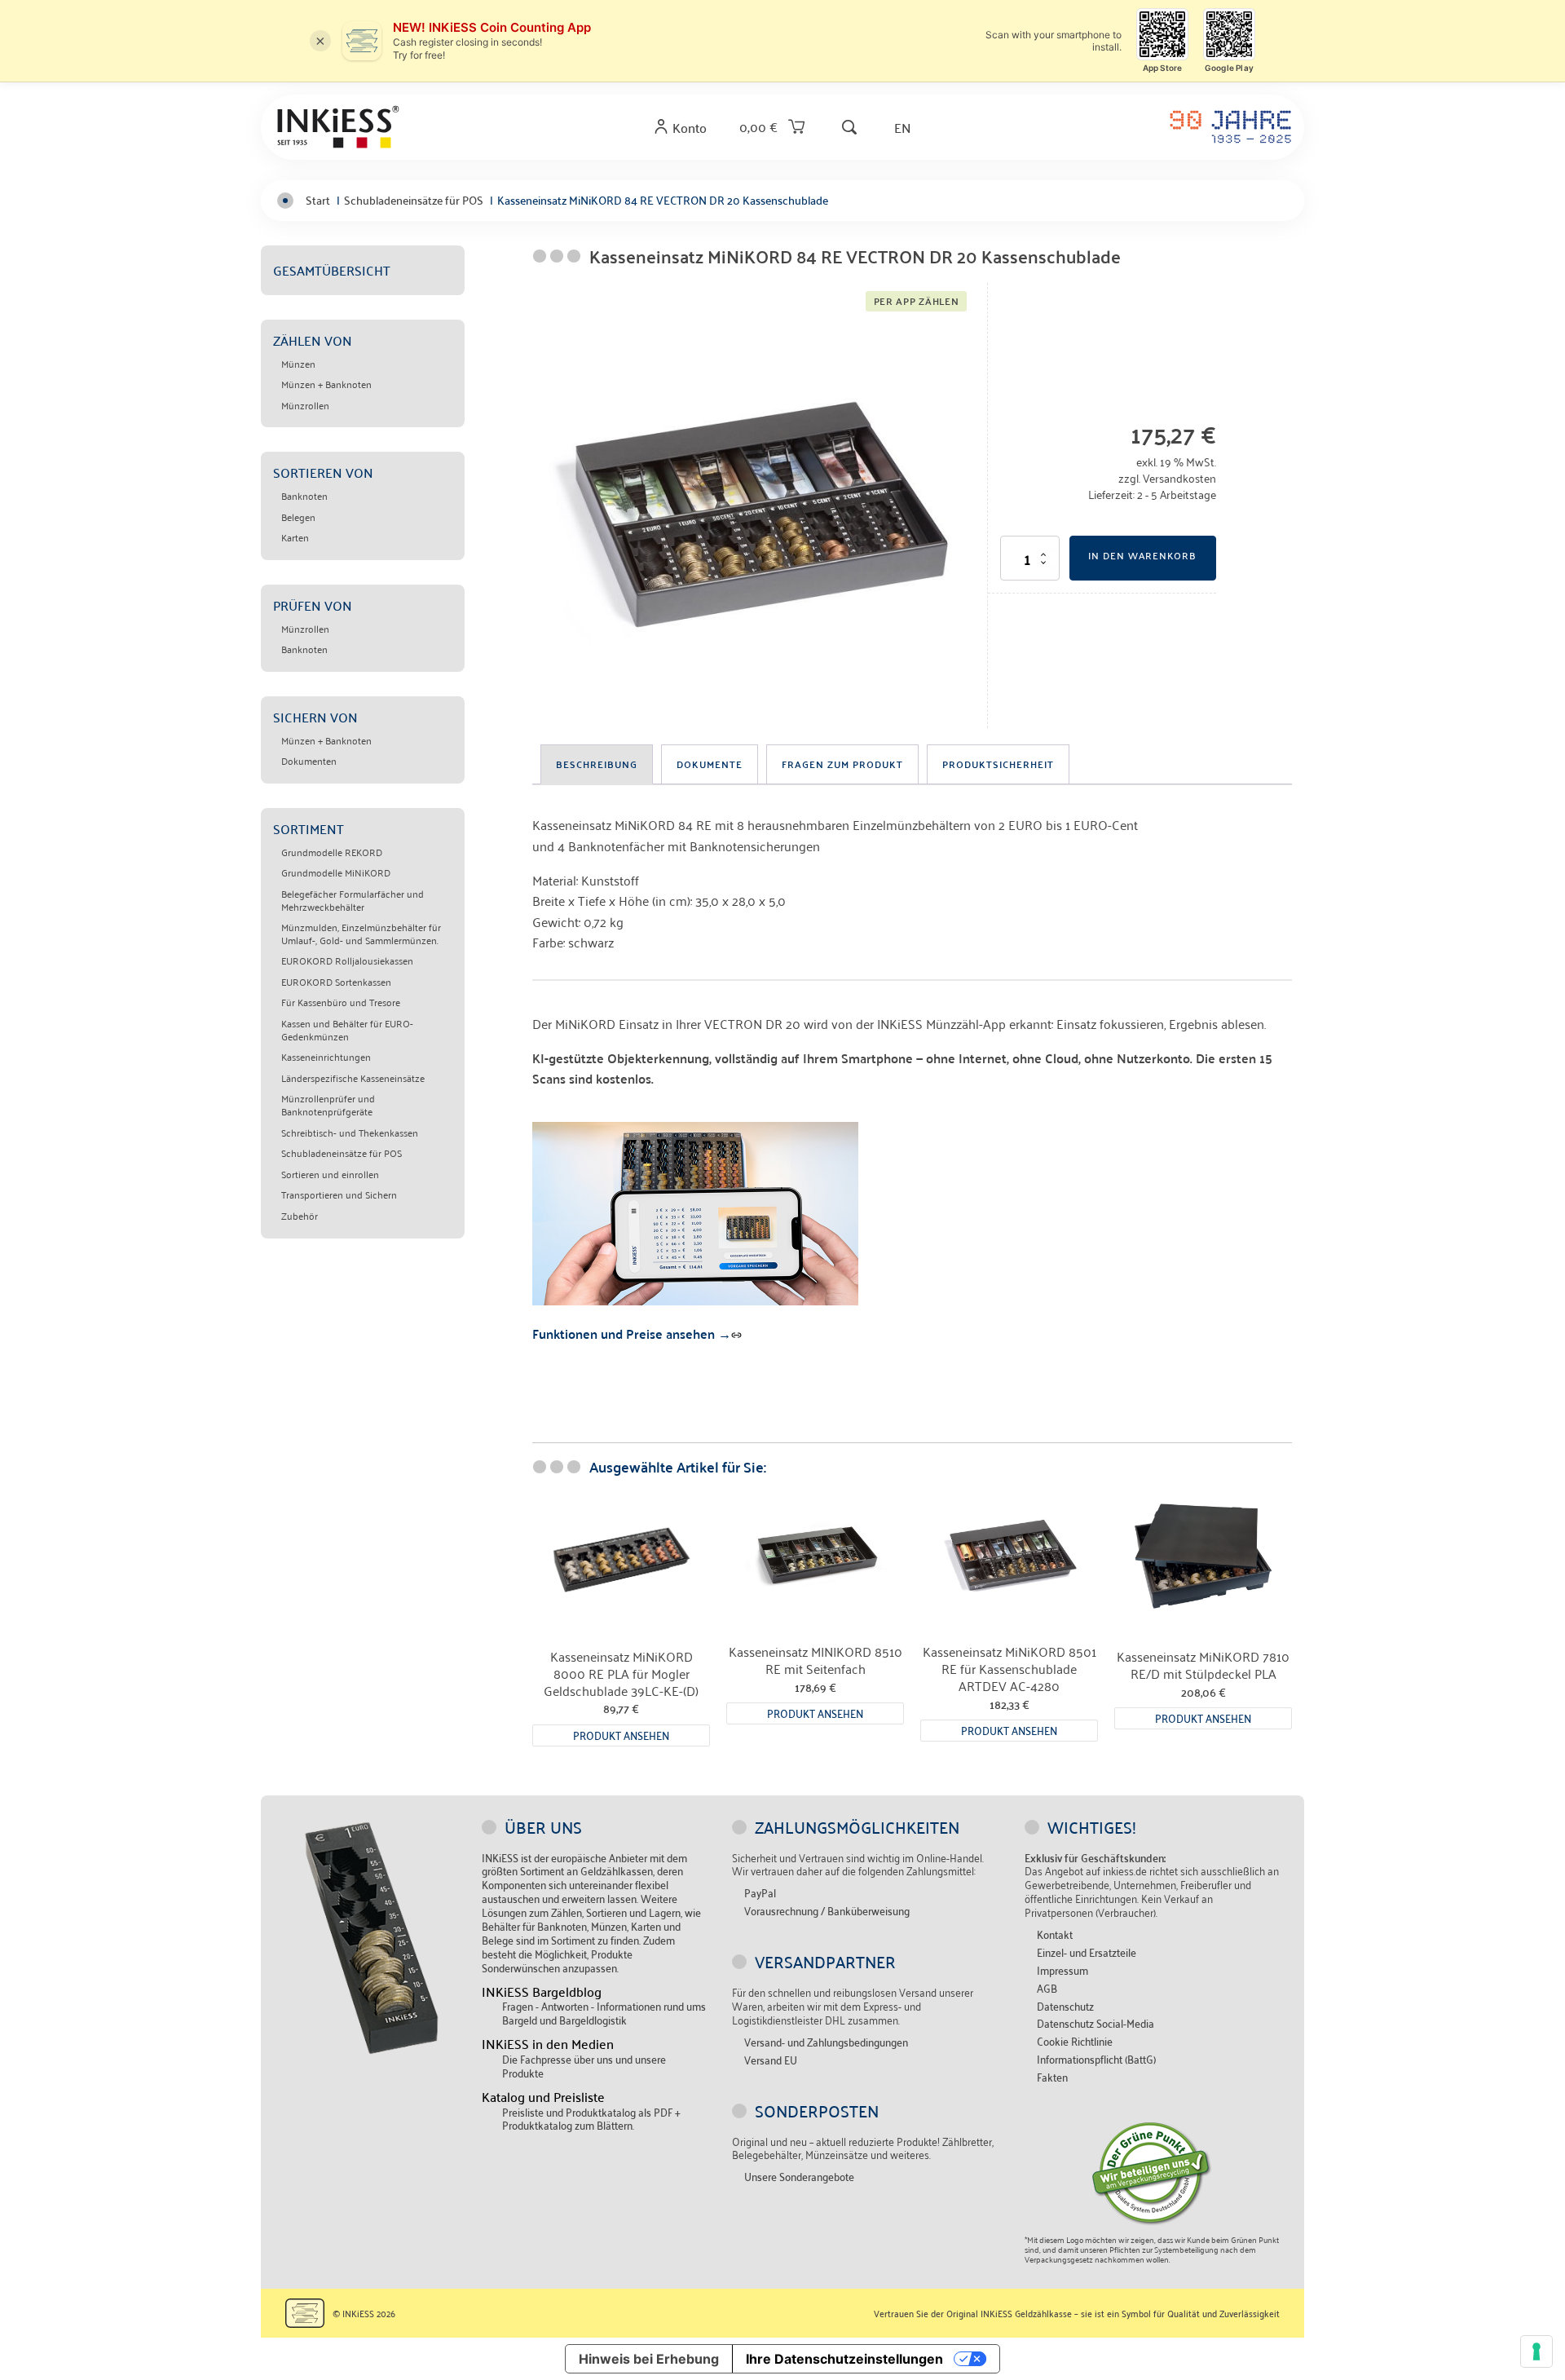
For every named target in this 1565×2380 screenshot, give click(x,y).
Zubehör (300, 1216)
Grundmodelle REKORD (332, 852)
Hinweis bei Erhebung (649, 2359)
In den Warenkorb (1142, 555)
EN (903, 127)
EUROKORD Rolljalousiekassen (347, 960)
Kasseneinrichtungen (326, 1057)
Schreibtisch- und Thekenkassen (350, 1133)
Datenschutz (1065, 2006)
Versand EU (771, 2060)
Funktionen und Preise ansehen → (632, 1334)
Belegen (298, 517)
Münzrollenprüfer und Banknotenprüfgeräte (328, 1104)
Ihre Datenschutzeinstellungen (844, 2359)
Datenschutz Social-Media (1095, 2023)
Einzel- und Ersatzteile (1087, 1952)
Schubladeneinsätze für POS (342, 1153)
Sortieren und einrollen (330, 1174)
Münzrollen (305, 405)
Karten (295, 537)
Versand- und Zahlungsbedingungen (826, 2042)
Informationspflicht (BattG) (1096, 2059)
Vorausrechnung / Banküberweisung (827, 1911)
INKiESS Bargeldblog (542, 1991)
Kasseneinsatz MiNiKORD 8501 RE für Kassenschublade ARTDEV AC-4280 (1010, 1668)
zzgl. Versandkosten (1167, 477)
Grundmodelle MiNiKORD (336, 872)
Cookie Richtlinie (1075, 2041)
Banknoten (304, 496)
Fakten (1052, 2077)
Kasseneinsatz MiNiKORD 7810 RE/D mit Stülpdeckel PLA (1203, 1665)
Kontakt (1055, 1934)
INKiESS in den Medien (548, 2044)
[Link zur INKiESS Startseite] (338, 126)
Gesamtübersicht (332, 270)
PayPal (760, 1893)
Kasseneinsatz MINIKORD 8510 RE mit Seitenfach (816, 1660)
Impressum (1062, 1970)
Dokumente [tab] (710, 764)
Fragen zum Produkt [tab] (842, 764)
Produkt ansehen (621, 1735)
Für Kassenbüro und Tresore (341, 1002)
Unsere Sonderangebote (799, 2177)
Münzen (298, 364)
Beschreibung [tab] (597, 764)
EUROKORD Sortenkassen (336, 982)
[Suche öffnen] (849, 127)
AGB (1047, 1988)
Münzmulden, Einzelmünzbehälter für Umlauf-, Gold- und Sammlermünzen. (361, 933)
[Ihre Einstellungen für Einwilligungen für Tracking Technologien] (1536, 2351)
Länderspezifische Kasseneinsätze (353, 1078)
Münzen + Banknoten (326, 384)
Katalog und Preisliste (543, 2097)
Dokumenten (309, 761)
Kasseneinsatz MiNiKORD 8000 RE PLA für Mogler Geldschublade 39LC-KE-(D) (621, 1673)
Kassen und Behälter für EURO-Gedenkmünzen (347, 1029)
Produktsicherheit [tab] (998, 764)
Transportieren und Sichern (339, 1194)
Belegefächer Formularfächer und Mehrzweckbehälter (353, 900)
